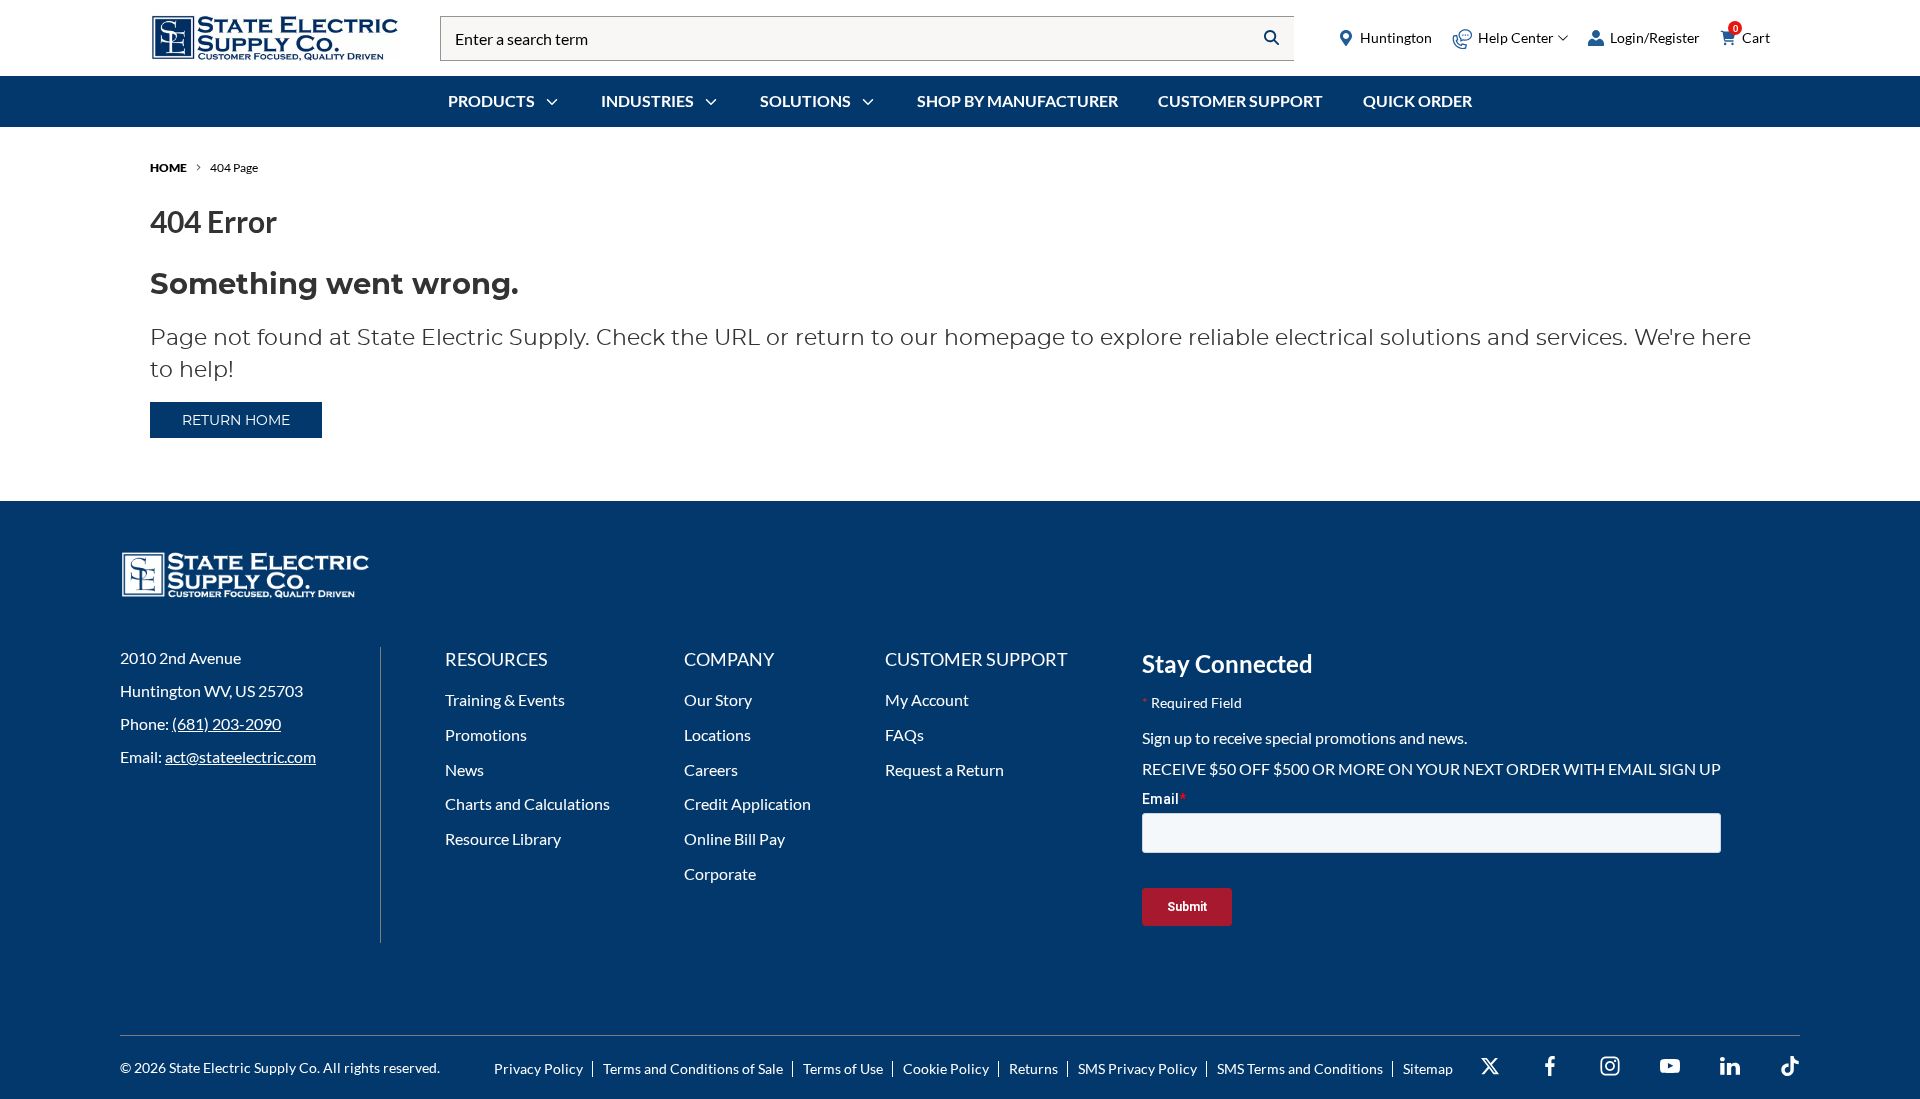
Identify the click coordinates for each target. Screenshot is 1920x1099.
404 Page (234, 167)
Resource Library (503, 838)
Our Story (718, 699)
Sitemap (1428, 1068)
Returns (1033, 1068)
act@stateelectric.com (240, 756)
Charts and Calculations (527, 803)
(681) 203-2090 (226, 723)
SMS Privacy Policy (1137, 1068)
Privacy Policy (538, 1068)
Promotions (486, 734)
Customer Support (1240, 100)
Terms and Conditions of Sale (693, 1068)
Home (168, 167)
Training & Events (505, 699)
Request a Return (944, 769)
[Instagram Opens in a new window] (1610, 1066)
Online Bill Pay (734, 838)
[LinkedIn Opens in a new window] (1730, 1066)
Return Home (236, 421)
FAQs (904, 734)
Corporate (720, 873)
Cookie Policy (946, 1068)
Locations (717, 734)
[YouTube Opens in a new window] (1670, 1066)
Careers (711, 769)
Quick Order (1417, 100)
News (464, 769)
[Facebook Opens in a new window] (1550, 1066)
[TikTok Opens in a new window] (1790, 1066)
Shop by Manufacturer (1017, 100)
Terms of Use (843, 1068)
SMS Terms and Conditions (1300, 1068)
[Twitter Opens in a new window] (1490, 1066)
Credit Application (747, 803)
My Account (927, 699)
